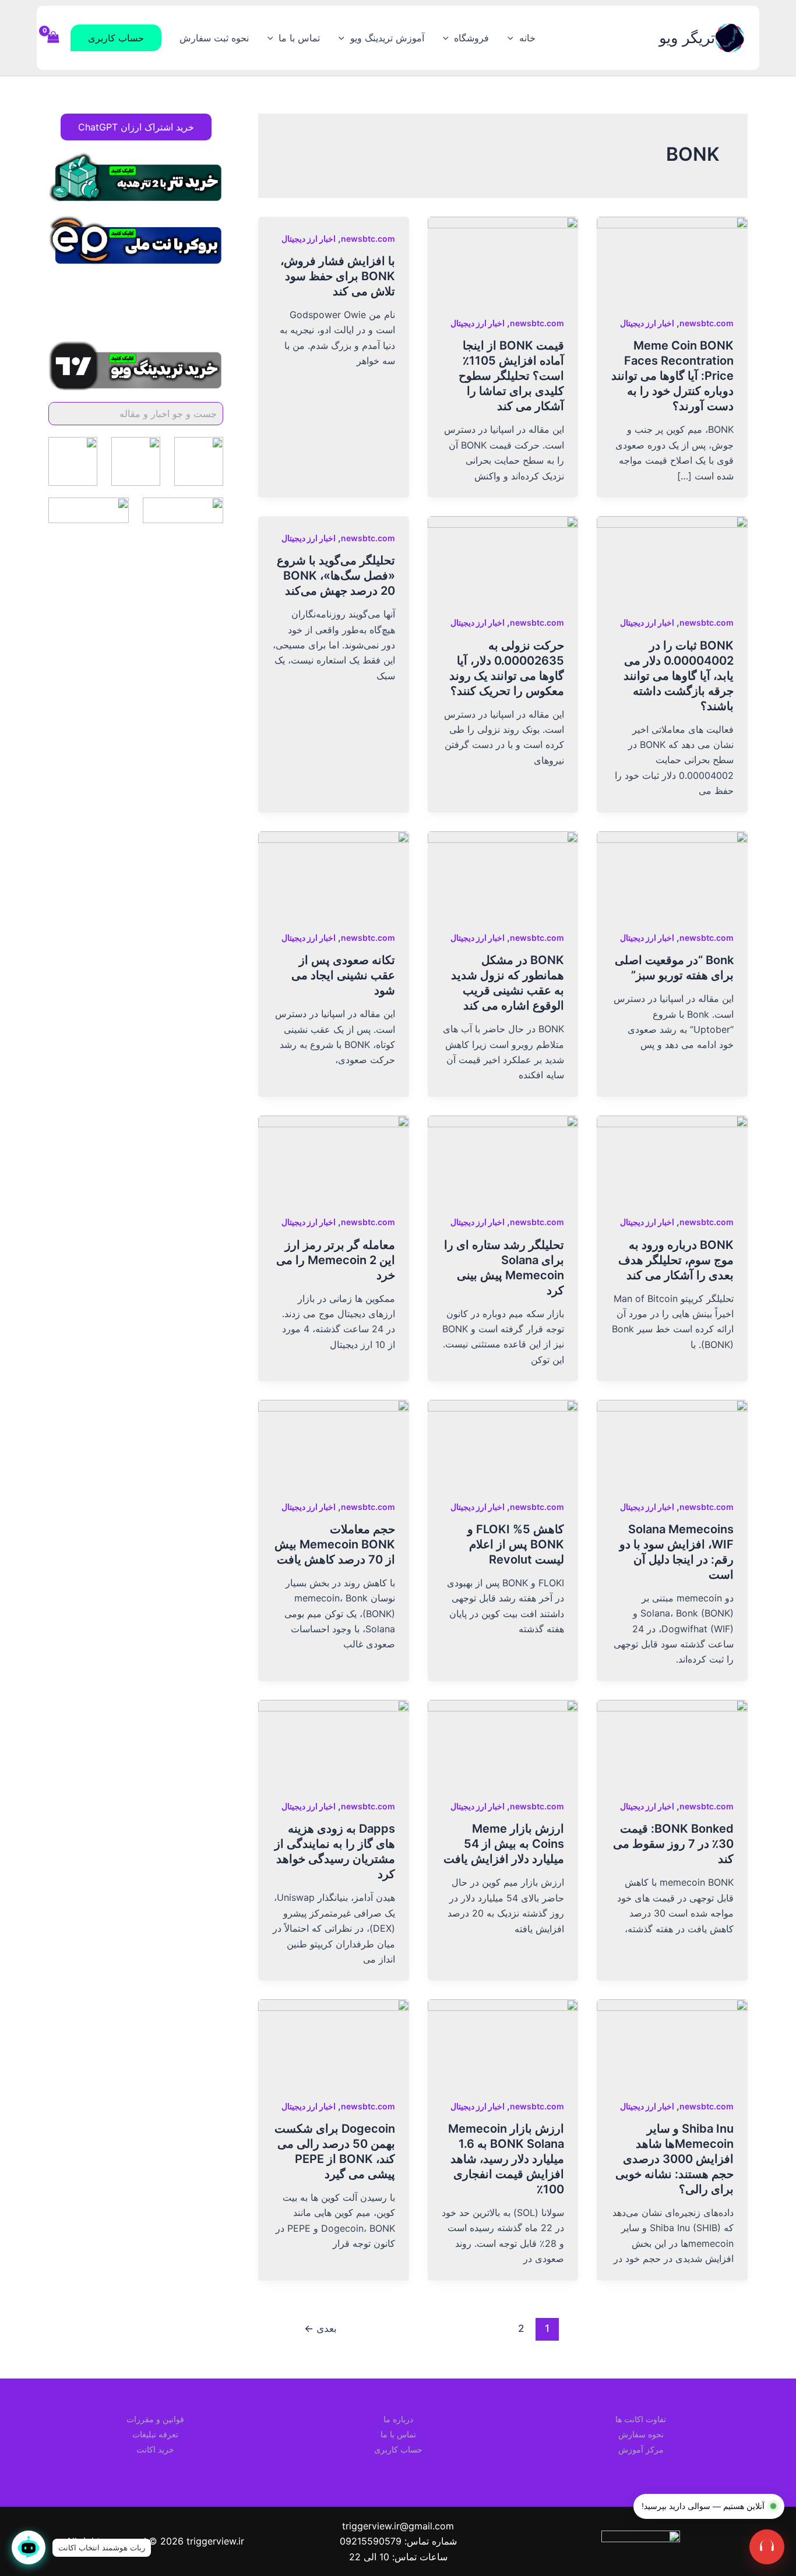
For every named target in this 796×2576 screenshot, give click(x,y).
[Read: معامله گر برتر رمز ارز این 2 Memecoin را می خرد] (334, 1157)
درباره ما (398, 2419)
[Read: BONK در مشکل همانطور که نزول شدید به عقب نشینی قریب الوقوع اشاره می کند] (503, 873)
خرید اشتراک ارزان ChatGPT (136, 127)
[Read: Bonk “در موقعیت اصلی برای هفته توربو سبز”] (672, 873)
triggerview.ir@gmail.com (398, 2526)
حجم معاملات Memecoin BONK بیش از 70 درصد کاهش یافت (335, 1544)
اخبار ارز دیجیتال (647, 323)
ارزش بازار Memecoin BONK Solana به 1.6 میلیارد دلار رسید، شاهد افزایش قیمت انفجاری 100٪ (506, 2159)
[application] (513, 38)
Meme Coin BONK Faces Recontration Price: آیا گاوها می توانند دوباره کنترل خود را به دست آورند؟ (672, 376)
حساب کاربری (398, 2449)
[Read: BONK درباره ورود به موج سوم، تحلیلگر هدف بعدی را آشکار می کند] (672, 1157)
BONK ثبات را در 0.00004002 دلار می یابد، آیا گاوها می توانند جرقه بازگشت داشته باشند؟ (679, 676)
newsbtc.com (707, 323)
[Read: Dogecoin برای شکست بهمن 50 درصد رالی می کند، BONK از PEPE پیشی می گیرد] (334, 2041)
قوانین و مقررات (155, 2419)
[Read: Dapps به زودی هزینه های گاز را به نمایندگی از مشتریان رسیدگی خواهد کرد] (334, 1741)
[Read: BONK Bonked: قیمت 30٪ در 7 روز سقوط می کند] (672, 1741)
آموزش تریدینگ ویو (387, 38)
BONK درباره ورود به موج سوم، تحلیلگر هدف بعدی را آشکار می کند (676, 1260)
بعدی (320, 2328)
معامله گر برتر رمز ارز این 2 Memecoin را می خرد (336, 1260)
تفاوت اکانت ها (641, 2419)
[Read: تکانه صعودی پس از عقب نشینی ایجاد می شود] (334, 873)
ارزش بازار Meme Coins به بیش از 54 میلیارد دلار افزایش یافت (504, 1844)
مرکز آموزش (641, 2449)
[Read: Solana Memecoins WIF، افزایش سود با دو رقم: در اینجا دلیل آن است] (672, 1441)
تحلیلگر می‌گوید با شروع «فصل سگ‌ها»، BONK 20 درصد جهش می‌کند (336, 576)
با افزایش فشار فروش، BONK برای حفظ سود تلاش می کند (338, 276)
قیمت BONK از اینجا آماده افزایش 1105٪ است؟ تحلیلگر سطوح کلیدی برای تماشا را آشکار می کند (511, 376)
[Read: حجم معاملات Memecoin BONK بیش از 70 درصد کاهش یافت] (334, 1441)
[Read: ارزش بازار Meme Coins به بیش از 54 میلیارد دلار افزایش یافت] (503, 1741)
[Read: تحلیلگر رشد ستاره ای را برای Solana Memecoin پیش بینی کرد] (503, 1157)
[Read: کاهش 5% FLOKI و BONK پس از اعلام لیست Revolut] (503, 1441)
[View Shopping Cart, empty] (54, 38)
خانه (527, 38)
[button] (116, 38)
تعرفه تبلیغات (155, 2434)
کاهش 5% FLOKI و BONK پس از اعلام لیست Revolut (516, 1544)
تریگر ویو (687, 38)
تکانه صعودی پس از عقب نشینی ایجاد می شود (343, 975)
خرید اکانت (155, 2449)
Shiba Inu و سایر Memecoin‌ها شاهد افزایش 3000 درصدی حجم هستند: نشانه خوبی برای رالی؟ (675, 2159)
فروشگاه (471, 38)
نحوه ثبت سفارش (214, 38)
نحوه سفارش (641, 2434)
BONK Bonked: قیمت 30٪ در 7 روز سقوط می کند (673, 1844)
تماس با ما (299, 38)
